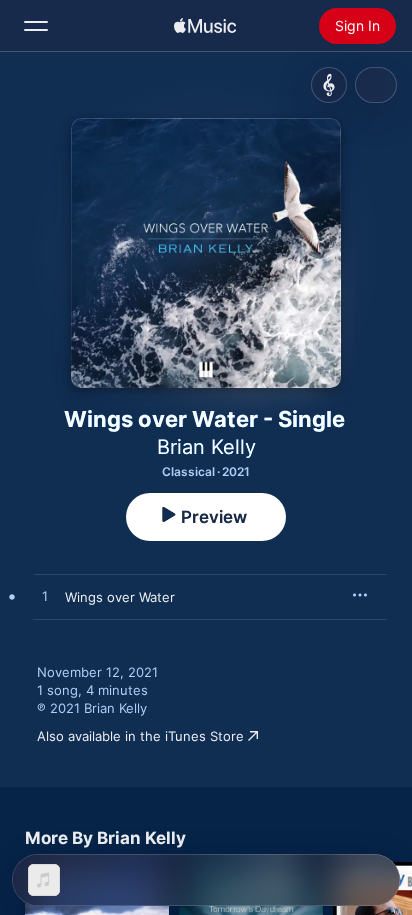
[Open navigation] (36, 26)
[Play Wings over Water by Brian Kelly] (45, 597)
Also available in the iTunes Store (140, 736)
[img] (205, 26)
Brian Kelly (206, 447)
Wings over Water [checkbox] (120, 597)
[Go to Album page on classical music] (329, 85)
